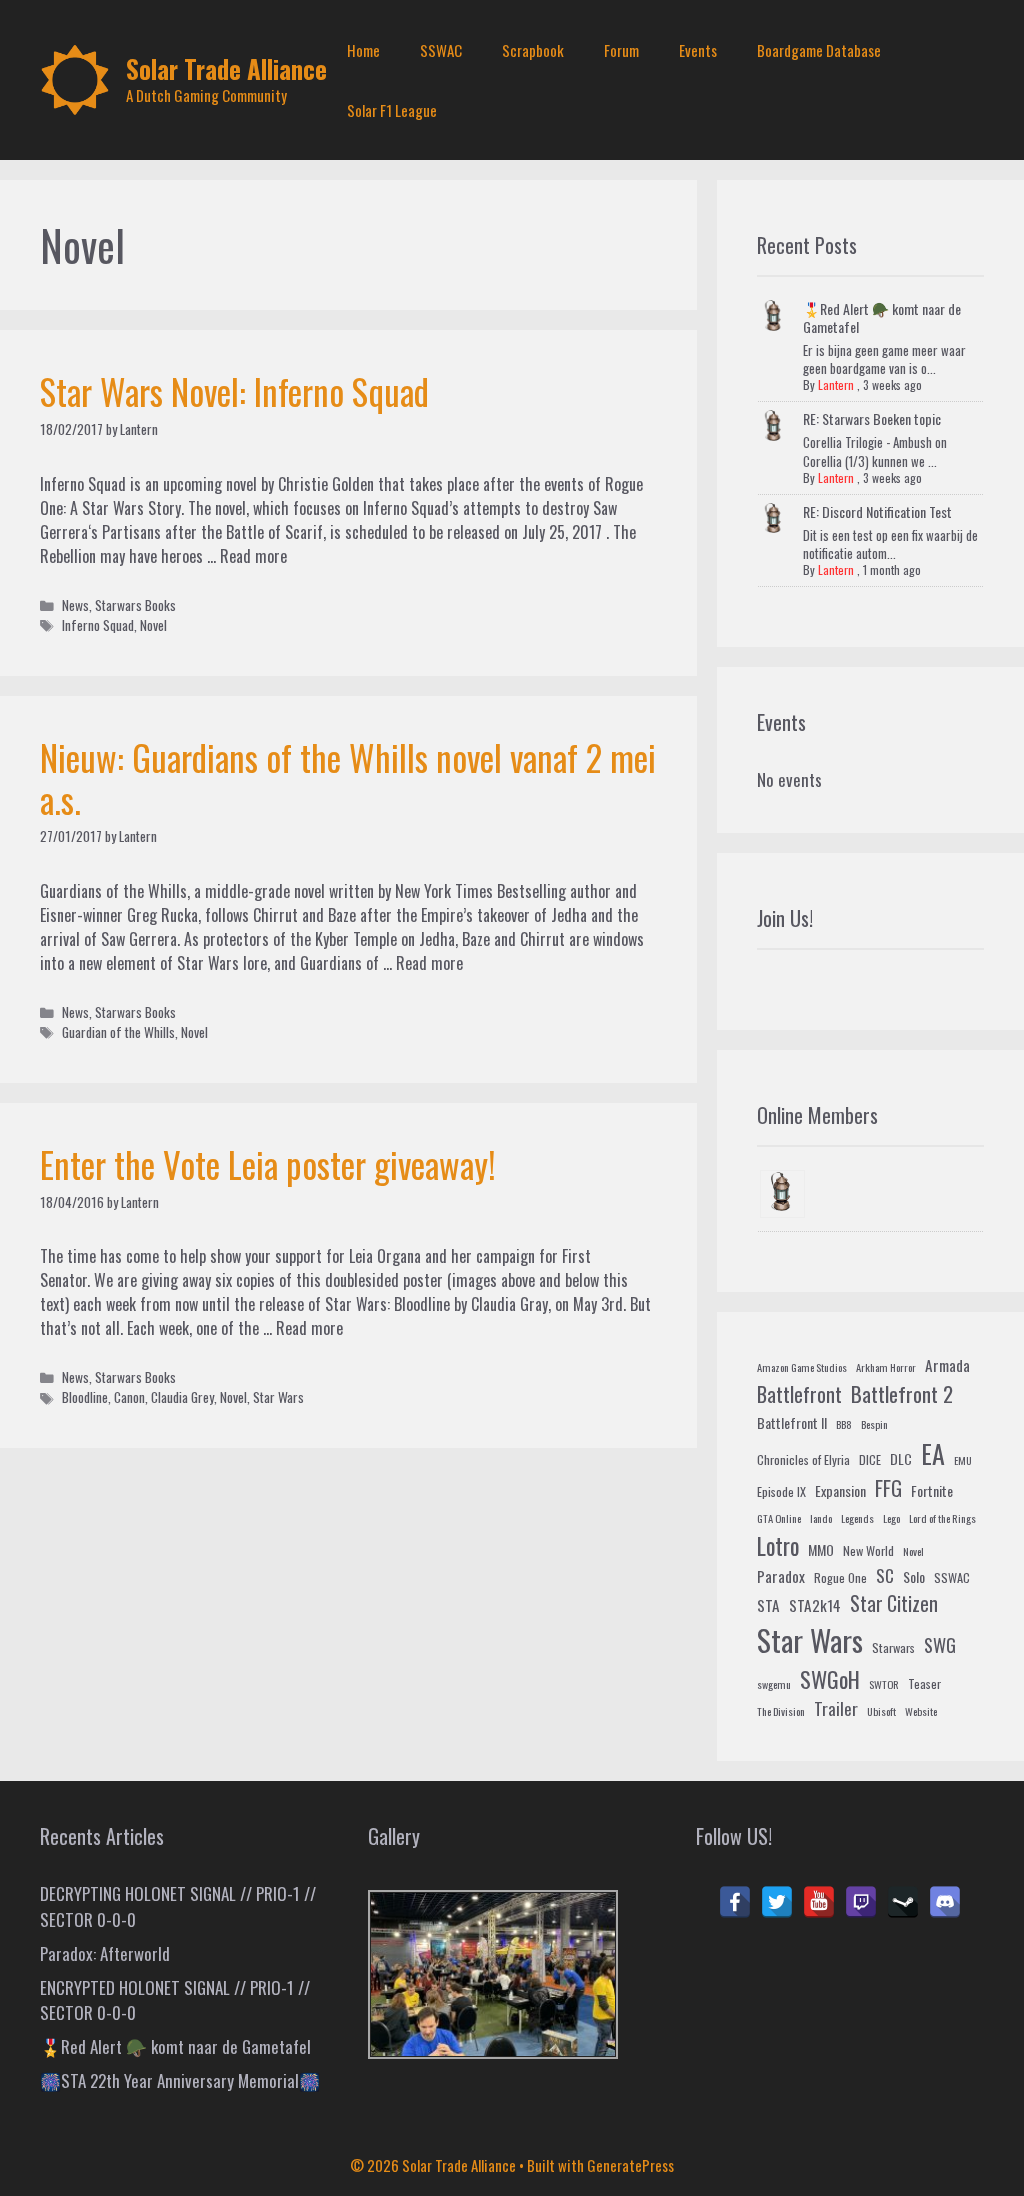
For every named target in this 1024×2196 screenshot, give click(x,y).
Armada (947, 1365)
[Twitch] (861, 1902)
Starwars (893, 1648)
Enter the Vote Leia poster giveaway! (268, 1164)
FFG (888, 1488)
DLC (901, 1458)
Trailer (836, 1708)
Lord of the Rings (942, 1518)
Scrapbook (533, 50)
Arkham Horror (886, 1367)
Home (363, 50)
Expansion (840, 1490)
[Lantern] (782, 1194)
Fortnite (932, 1490)
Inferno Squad (98, 625)
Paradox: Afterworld (105, 1953)
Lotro (778, 1546)
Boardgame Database (819, 50)
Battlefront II (792, 1422)
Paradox (781, 1576)
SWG (940, 1644)
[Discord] (945, 1902)
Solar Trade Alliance (226, 68)
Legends (857, 1518)
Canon (129, 1397)
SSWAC (441, 50)
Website (921, 1711)
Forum (621, 50)
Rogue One (840, 1578)
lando (821, 1518)
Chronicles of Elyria (803, 1460)
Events (698, 50)
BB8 (844, 1424)
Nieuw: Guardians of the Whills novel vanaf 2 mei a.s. (348, 778)
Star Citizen (894, 1603)
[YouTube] (819, 1902)
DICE (870, 1460)
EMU (963, 1460)
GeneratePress (630, 2165)
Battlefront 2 (902, 1393)
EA (933, 1453)
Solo (914, 1576)
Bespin (874, 1424)
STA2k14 (815, 1605)
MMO (821, 1549)
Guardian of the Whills (118, 1032)
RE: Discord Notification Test (877, 511)
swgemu (774, 1684)
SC (885, 1575)
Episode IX (781, 1492)
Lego (891, 1518)
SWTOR (884, 1684)
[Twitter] (777, 1902)
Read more (253, 556)
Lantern (836, 384)
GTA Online (779, 1518)
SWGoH (830, 1678)
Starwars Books (135, 605)
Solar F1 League (392, 110)
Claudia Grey (182, 1397)
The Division (781, 1711)
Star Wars (278, 1397)
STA (768, 1605)
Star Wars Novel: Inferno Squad (234, 391)
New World (868, 1551)
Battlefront (799, 1394)
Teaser (924, 1684)
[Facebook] (735, 1902)
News (75, 605)
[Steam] (903, 1902)
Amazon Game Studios (802, 1367)
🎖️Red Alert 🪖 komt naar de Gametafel (882, 317)
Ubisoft (881, 1711)
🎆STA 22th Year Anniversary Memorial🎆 (180, 2080)
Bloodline (85, 1397)
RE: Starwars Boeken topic (872, 418)
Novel (153, 625)
